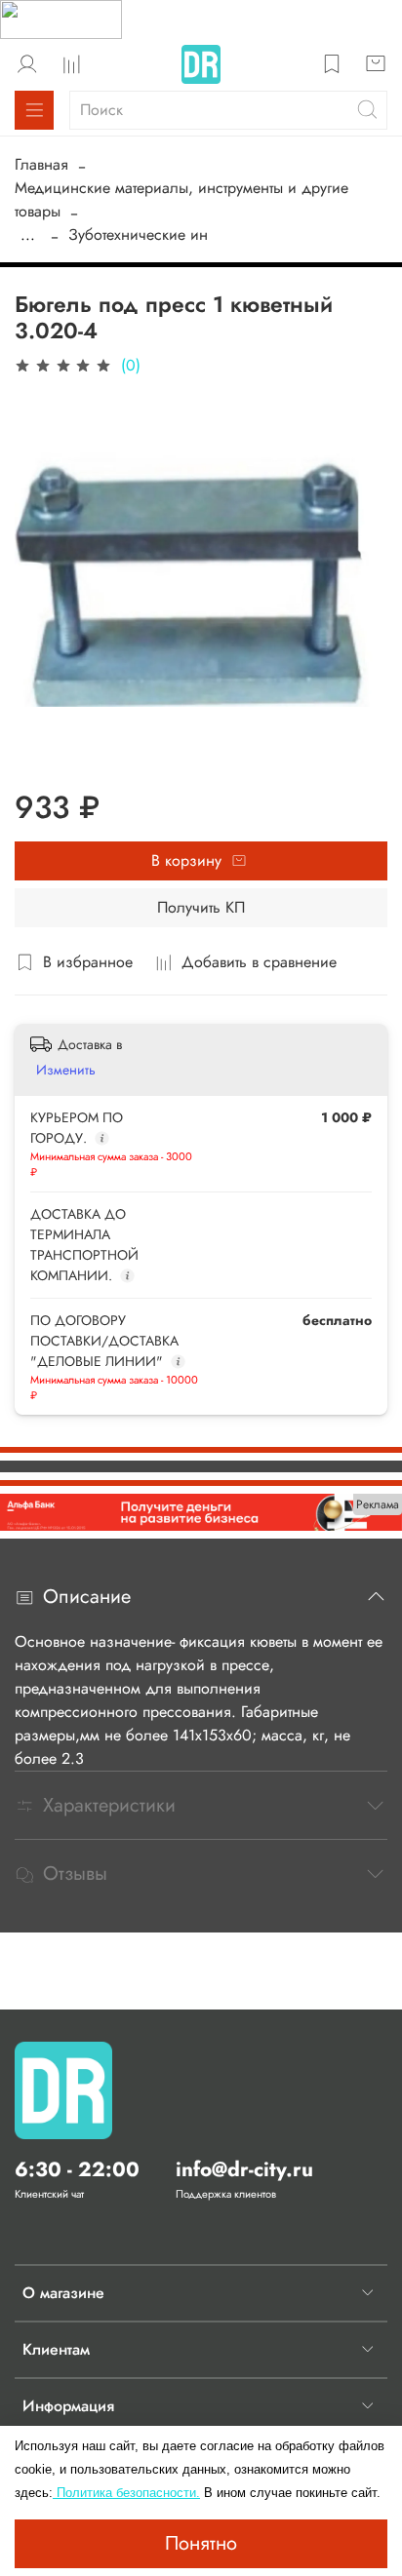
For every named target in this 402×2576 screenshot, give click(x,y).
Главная (41, 164)
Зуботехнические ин (138, 234)
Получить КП (201, 907)
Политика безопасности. (126, 2493)
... (28, 235)
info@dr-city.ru (244, 2169)
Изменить (66, 1070)
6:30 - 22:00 (77, 2169)
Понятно (201, 2543)
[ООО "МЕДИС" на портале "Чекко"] (61, 18)
